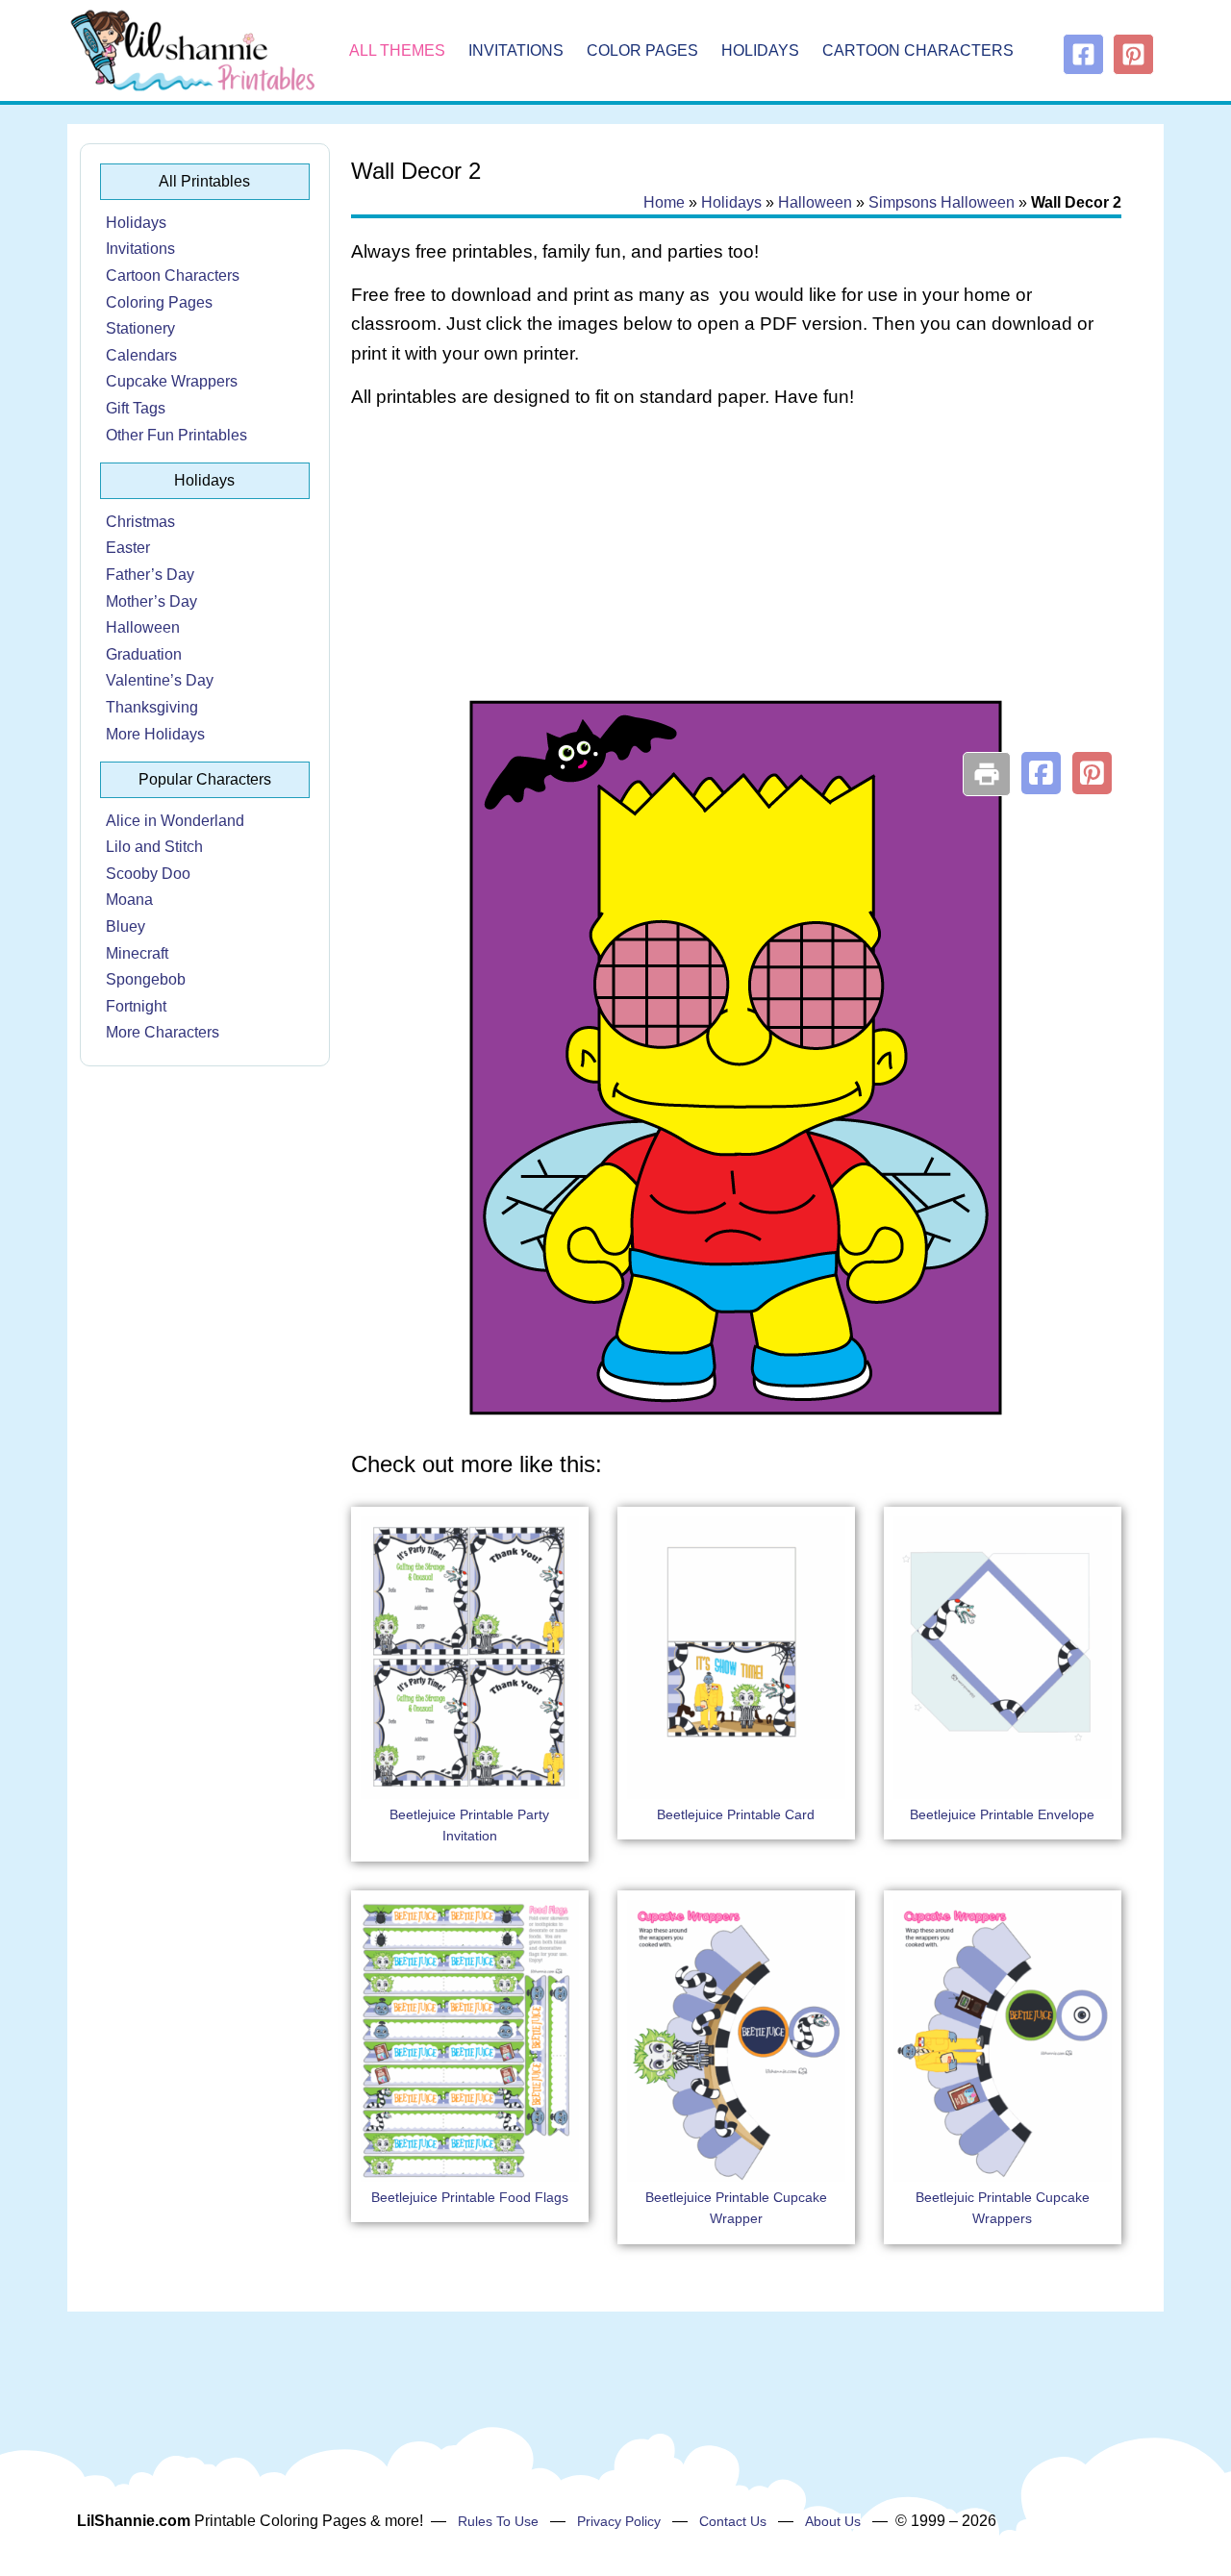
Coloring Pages (159, 302)
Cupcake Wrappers (172, 381)
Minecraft (137, 953)
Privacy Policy (619, 2521)
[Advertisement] (736, 579)
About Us (833, 2521)
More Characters (163, 1032)
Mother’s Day (151, 601)
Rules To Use (498, 2521)
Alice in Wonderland (175, 821)
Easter (128, 548)
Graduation (144, 654)
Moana (129, 900)
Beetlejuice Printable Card (736, 1814)
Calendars (141, 355)
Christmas (140, 522)
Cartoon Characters (918, 50)
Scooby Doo (148, 874)
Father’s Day (150, 575)
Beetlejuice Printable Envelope (1002, 1814)
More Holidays (155, 734)
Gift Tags (136, 408)
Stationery (140, 328)
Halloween (143, 627)
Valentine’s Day (160, 680)
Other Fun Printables (176, 435)
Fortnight (136, 1006)
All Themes (397, 50)
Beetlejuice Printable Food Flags (470, 2197)
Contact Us (733, 2521)
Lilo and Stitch (154, 847)
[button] (1041, 773)
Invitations (516, 50)
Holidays (760, 50)
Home (664, 202)
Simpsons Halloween (942, 202)
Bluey (126, 926)
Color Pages (642, 50)
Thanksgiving (152, 707)
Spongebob (146, 979)
